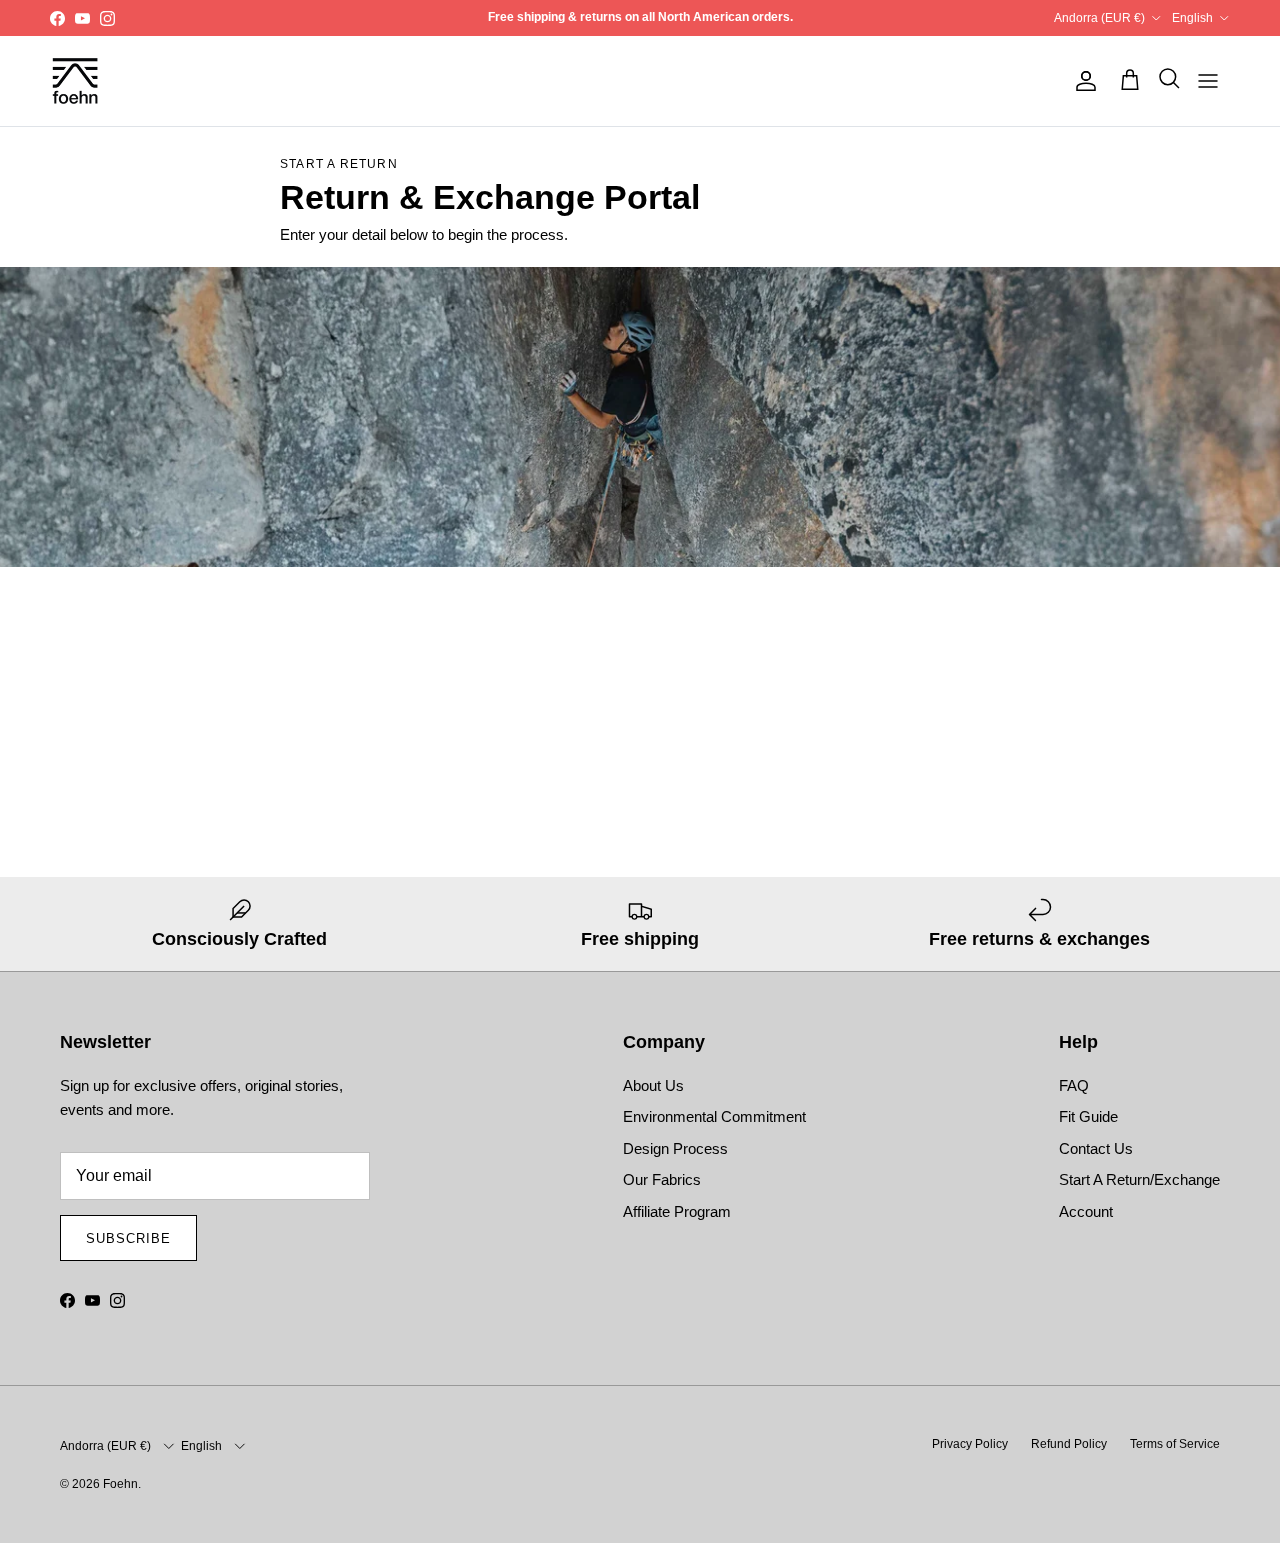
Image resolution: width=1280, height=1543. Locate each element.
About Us (653, 1085)
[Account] (1082, 81)
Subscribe (128, 1238)
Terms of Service (1175, 1444)
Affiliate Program (677, 1211)
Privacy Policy (970, 1444)
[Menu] (1208, 81)
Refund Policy (1069, 1444)
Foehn (120, 1484)
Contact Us (1096, 1148)
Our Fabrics (662, 1179)
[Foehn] (75, 81)
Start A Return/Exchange (1139, 1179)
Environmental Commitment (714, 1116)
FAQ (1074, 1085)
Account (1086, 1211)
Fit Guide (1088, 1116)
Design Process (675, 1148)
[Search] (1164, 81)
